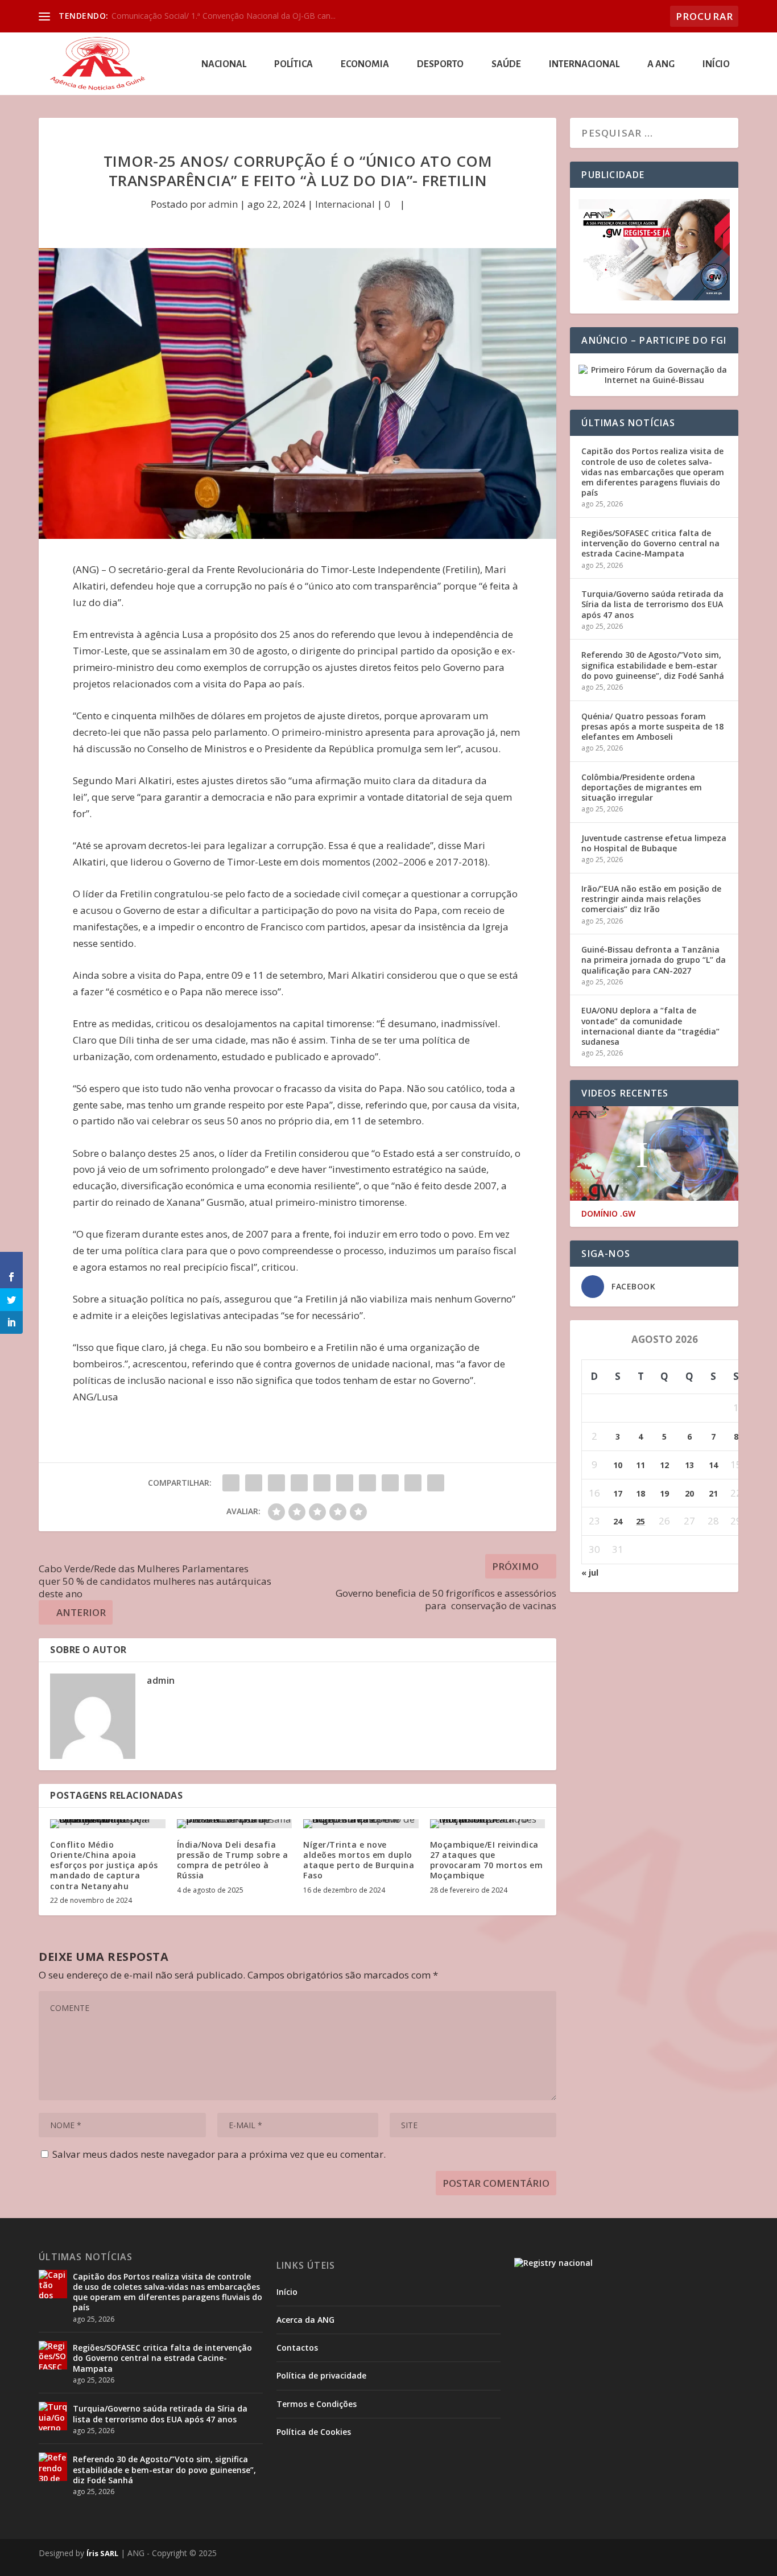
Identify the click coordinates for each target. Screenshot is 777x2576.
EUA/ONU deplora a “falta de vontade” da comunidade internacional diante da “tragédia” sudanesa (650, 1026)
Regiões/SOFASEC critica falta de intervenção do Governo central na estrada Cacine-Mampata (650, 543)
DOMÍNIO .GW (608, 1214)
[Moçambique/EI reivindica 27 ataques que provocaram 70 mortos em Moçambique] (488, 1824)
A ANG (661, 65)
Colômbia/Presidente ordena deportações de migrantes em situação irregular (642, 787)
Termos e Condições (317, 2404)
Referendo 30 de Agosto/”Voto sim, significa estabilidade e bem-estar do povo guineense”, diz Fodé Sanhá (653, 665)
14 (713, 1465)
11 (640, 1465)
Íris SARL (102, 2553)
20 (689, 1493)
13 (689, 1465)
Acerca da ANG (305, 2320)
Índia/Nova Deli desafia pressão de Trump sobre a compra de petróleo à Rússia (233, 1860)
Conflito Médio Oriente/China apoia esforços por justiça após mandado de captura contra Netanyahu (104, 1865)
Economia (365, 65)
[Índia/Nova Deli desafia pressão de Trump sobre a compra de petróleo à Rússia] (235, 1824)
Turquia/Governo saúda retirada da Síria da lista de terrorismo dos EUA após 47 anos (652, 604)
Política (294, 65)
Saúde (506, 65)
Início (716, 65)
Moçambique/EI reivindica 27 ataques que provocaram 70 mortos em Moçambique (487, 1860)
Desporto (440, 65)
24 (618, 1521)
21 (713, 1493)
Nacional (224, 65)
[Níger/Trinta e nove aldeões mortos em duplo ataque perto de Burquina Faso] (361, 1824)
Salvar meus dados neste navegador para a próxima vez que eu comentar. (219, 2154)
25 (640, 1521)
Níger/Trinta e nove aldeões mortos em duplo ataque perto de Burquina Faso (359, 1860)
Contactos (297, 2348)
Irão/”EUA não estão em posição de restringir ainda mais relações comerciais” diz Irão (651, 899)
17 (618, 1493)
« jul (590, 1573)
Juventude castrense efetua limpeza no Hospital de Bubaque (654, 843)
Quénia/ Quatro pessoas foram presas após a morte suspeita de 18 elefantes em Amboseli (652, 726)
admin (223, 204)
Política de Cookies (314, 2432)
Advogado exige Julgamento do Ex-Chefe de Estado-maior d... (225, 16)
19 (664, 1493)
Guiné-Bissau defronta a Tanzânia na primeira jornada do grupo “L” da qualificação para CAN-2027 (654, 960)
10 (618, 1465)
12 (664, 1465)
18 (640, 1493)
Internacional (584, 65)
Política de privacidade (321, 2375)
